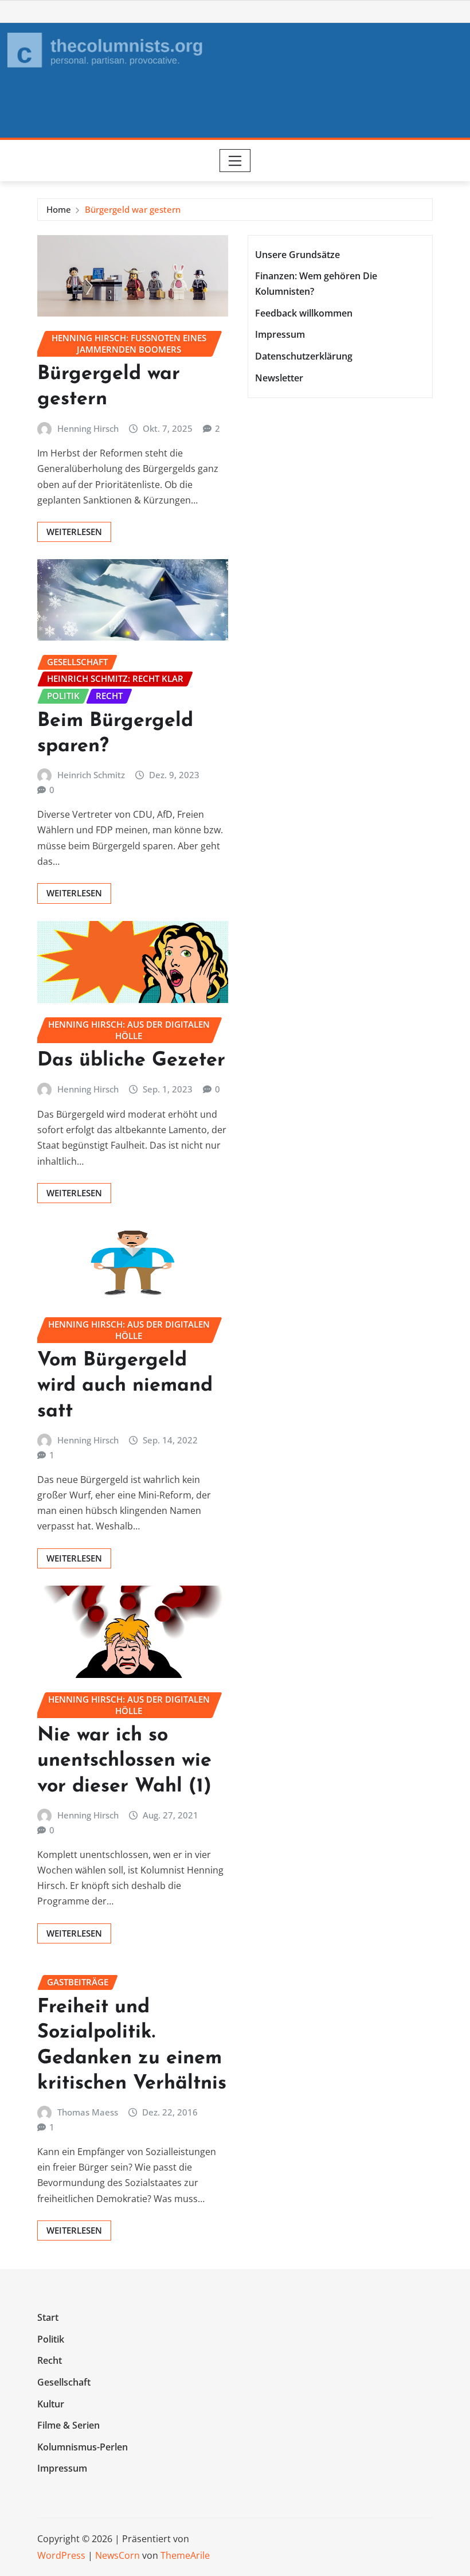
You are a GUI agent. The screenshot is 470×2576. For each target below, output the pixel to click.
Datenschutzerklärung (304, 356)
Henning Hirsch (88, 428)
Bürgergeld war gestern (133, 209)
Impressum (280, 335)
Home (59, 209)
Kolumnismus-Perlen (83, 2447)
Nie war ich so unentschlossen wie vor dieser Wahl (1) (124, 1761)
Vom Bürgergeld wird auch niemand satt (125, 1386)
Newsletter (279, 378)
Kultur (51, 2404)
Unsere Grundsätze (297, 255)
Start (48, 2318)
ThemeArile (185, 2555)
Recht (50, 2361)
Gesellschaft (64, 2382)
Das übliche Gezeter (131, 1061)
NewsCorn (117, 2555)
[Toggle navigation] (235, 161)
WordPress (61, 2555)
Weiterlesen (74, 532)
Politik (51, 2339)
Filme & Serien (68, 2425)
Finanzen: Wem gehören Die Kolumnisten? (316, 284)
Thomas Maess (88, 2112)
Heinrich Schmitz (91, 775)
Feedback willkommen (304, 313)
